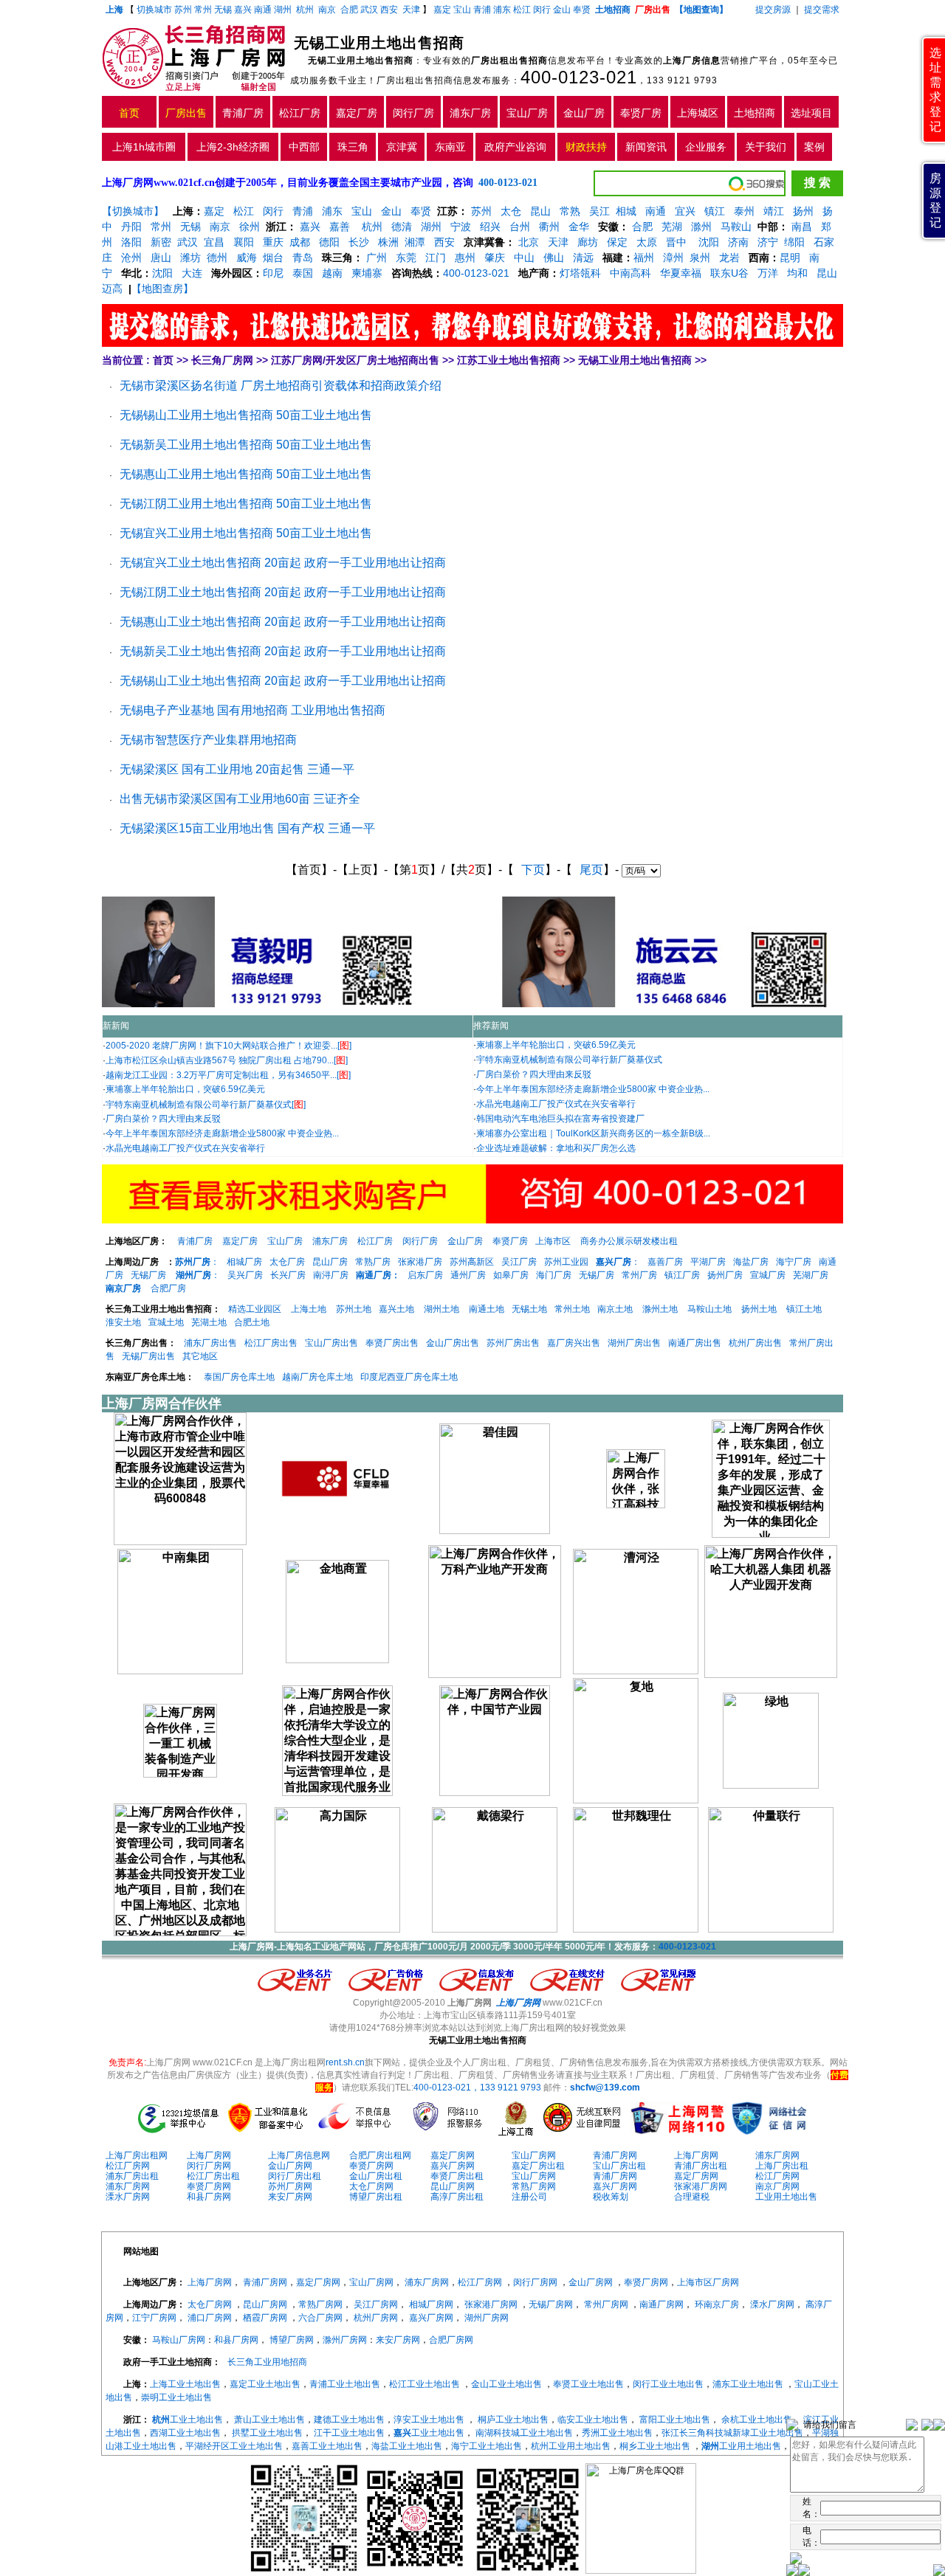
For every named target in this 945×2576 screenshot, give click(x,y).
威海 (247, 258)
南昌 (802, 227)
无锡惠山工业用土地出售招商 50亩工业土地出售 (246, 474)
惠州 (465, 258)
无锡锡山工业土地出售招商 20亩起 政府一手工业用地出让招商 (283, 681)
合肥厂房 (168, 1288)
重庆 (273, 242)
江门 (436, 258)
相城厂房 (244, 1262)
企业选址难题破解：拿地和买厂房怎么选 (556, 1148)
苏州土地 (354, 1309)
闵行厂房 (413, 113)
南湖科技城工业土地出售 (524, 2433)
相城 (626, 211)
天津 (412, 10)
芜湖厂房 (811, 1275)
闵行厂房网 (209, 2166)
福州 (644, 258)
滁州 (701, 227)
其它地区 (200, 1356)
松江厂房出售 (271, 1343)
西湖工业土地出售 (185, 2433)
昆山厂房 (330, 1262)
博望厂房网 (292, 2340)
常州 (203, 10)
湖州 (283, 10)
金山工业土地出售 (506, 2384)
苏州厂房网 (290, 2186)
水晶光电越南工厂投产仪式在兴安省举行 (185, 1148)
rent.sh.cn (345, 2062)
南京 (327, 10)
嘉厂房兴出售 (574, 1343)
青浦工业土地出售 (345, 2384)
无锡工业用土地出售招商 (635, 360)
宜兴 (685, 211)
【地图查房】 (162, 289)
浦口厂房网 (210, 2318)
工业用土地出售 (786, 2197)
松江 (522, 10)
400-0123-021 (579, 77)
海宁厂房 (794, 1262)
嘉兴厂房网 (453, 2166)
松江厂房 (300, 113)
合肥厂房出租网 (380, 2155)
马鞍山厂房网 (179, 2340)
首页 (129, 113)
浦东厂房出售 (210, 1343)
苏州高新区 (472, 1262)
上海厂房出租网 (137, 2155)
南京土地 (615, 1309)
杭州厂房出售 (755, 1343)
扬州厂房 (725, 1275)
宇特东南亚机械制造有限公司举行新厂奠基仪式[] (206, 1105)
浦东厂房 (470, 113)
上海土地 (310, 1309)
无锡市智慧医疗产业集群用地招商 (208, 740)
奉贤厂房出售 (392, 1343)
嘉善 (340, 227)
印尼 (273, 273)
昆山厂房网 (453, 2186)
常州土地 (572, 1309)
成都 (300, 242)
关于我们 (766, 147)
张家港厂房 (420, 1262)
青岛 (303, 258)
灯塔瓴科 (580, 273)
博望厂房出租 (376, 2197)
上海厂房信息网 (299, 2155)
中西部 (304, 147)
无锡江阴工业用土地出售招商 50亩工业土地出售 (246, 504)
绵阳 (794, 242)
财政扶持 (586, 147)
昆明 (790, 258)
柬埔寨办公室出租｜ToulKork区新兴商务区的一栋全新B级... (593, 1133)
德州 (217, 258)
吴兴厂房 (245, 1275)
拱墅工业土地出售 (267, 2433)
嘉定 (442, 10)
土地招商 (755, 113)
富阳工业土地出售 (675, 2420)
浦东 (502, 10)
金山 (562, 10)
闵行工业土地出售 (668, 2384)
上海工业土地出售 (185, 2384)
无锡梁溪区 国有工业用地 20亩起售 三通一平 (237, 769)
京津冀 (402, 147)
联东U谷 (729, 273)
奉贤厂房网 (371, 2166)
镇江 (715, 211)
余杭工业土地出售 (757, 2420)
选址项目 (811, 113)
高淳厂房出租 (457, 2197)
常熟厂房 (373, 1262)
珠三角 (353, 147)
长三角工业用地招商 (267, 2362)
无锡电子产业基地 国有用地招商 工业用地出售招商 (252, 710)
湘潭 (415, 242)
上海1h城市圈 (144, 147)
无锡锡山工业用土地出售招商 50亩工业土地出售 (246, 415)
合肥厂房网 (451, 2340)
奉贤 (582, 10)
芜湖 (672, 227)
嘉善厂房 (665, 1262)
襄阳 (244, 242)
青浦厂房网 (615, 2155)
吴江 (599, 211)
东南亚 (450, 147)
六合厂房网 (320, 2318)
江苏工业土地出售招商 (509, 360)
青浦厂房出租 (701, 2166)
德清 (402, 227)
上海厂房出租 (782, 2166)
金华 (579, 227)
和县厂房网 (209, 2197)
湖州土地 (441, 1309)
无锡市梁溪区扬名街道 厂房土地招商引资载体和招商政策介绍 (281, 386)
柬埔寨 (367, 273)
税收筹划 (611, 2197)
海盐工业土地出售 (407, 2446)
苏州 (183, 10)
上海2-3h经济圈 (233, 147)
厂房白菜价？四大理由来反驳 (163, 1119)
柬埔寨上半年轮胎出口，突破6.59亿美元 (185, 1089)
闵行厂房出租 (295, 2176)
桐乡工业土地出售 (655, 2446)
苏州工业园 (566, 1262)
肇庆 (495, 258)
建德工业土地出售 (349, 2420)
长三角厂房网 (222, 360)
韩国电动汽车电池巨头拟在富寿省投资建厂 (560, 1119)
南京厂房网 (777, 2186)
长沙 (359, 242)
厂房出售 (186, 113)
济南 (738, 242)
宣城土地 (166, 1322)
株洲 (388, 242)
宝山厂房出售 (331, 1343)
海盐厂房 (751, 1262)
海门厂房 (554, 1275)
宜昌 (214, 242)
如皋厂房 (511, 1275)
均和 (797, 273)
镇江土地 (804, 1309)
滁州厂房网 (345, 2340)
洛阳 (131, 242)
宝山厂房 (527, 113)
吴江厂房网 (376, 2304)
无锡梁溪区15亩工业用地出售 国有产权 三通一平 (247, 828)
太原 (647, 242)
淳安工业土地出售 (429, 2420)
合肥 (349, 10)
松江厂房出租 (213, 2176)
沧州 (131, 258)
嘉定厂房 (357, 113)
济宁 (768, 242)
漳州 (673, 258)
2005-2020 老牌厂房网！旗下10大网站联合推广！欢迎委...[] (228, 1046)
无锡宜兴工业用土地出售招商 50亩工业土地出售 (246, 533)
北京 (529, 242)
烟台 (273, 258)
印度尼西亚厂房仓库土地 (409, 1377)
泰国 (303, 273)
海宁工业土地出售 (487, 2446)
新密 (161, 242)
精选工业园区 (255, 1309)
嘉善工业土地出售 (327, 2446)
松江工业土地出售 (425, 2384)
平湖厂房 (708, 1262)
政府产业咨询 (515, 147)
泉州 (700, 258)
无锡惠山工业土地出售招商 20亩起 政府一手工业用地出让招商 (283, 622)
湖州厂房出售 (634, 1343)
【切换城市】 (133, 211)
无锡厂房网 (551, 2304)
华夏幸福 (681, 273)
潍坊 (190, 258)
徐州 (250, 227)
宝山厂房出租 (619, 2166)
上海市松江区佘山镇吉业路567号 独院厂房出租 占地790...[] (227, 1060)
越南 (332, 273)
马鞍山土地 (709, 1309)
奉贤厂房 (641, 113)
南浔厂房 (331, 1275)
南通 (263, 10)
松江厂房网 (128, 2166)
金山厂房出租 (376, 2176)
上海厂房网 (209, 2155)
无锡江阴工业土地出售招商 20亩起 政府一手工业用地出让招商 (283, 592)
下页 (533, 870)
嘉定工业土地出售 (265, 2384)
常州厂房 (639, 1275)
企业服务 (706, 147)
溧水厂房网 (128, 2197)
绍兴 (490, 227)
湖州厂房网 (487, 2318)
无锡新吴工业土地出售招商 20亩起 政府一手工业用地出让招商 (283, 651)
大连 (192, 273)
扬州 (803, 211)
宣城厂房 (768, 1275)
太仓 (511, 211)
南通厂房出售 (695, 1343)
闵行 (542, 10)
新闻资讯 (646, 147)
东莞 (406, 258)
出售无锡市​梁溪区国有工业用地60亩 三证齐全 (240, 799)
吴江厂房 (519, 1262)
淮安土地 (123, 1322)
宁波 (461, 227)
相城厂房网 (431, 2304)
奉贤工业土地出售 (588, 2384)
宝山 (462, 10)
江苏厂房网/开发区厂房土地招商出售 (355, 360)
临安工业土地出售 (593, 2420)
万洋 (768, 273)
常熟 (570, 211)
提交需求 (821, 10)
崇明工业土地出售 (176, 2397)
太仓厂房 (287, 1262)
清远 (583, 258)
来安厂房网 (290, 2197)
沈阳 (707, 242)
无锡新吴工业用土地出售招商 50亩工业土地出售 (246, 445)
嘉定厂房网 (453, 2155)
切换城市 (154, 10)
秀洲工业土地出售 (617, 2433)
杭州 (305, 10)
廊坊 (588, 242)
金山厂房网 (290, 2166)
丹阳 (131, 227)
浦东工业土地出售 (748, 2384)
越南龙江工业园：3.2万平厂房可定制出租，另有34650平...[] (228, 1075)
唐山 (161, 258)
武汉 (369, 10)
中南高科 (630, 273)
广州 (377, 258)
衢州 (549, 227)
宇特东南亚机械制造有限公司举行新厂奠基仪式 (569, 1060)
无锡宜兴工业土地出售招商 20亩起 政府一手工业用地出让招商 (283, 563)
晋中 (676, 242)
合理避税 (692, 2197)
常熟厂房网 (534, 2186)
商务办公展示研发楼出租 (629, 1241)
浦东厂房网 (777, 2155)
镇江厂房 (682, 1275)
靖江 (774, 211)
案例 (814, 147)
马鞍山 (736, 227)
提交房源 (773, 10)
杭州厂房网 (376, 2318)
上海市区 (553, 1241)
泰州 (744, 211)
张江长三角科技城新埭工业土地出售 (732, 2433)
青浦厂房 (243, 113)
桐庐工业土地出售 (513, 2420)
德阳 (329, 242)
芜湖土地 (209, 1322)
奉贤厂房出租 (457, 2176)
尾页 (591, 870)
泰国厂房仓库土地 (239, 1377)
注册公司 (529, 2197)
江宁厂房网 (154, 2318)
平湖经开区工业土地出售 (234, 2446)
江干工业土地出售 (349, 2433)
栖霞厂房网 (265, 2318)
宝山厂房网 (534, 2155)
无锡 (223, 10)
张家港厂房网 (701, 2186)
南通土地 (487, 1309)
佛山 (554, 258)
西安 (389, 10)
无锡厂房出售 (148, 1356)
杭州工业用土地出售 (571, 2446)
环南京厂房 (717, 2304)
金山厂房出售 (453, 1343)
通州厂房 (468, 1275)
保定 (617, 242)
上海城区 (698, 113)
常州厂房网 (606, 2304)
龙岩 (728, 258)
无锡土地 (529, 1309)
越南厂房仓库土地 (317, 1377)
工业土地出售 (188, 2420)
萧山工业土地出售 (269, 2420)
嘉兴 (243, 10)
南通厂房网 (661, 2304)
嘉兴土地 (396, 1309)
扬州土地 (759, 1309)
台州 (520, 227)
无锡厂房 (148, 1275)
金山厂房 (584, 113)
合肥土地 (252, 1322)
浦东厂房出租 (132, 2176)
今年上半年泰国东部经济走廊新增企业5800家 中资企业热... (222, 1133)
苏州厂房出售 (513, 1343)
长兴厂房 (288, 1275)
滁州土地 (660, 1309)
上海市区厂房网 (708, 2282)
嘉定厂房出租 (538, 2166)
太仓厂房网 (371, 2186)
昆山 (540, 211)
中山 (524, 258)
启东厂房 (425, 1275)
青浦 (482, 10)
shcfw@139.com (605, 2088)
